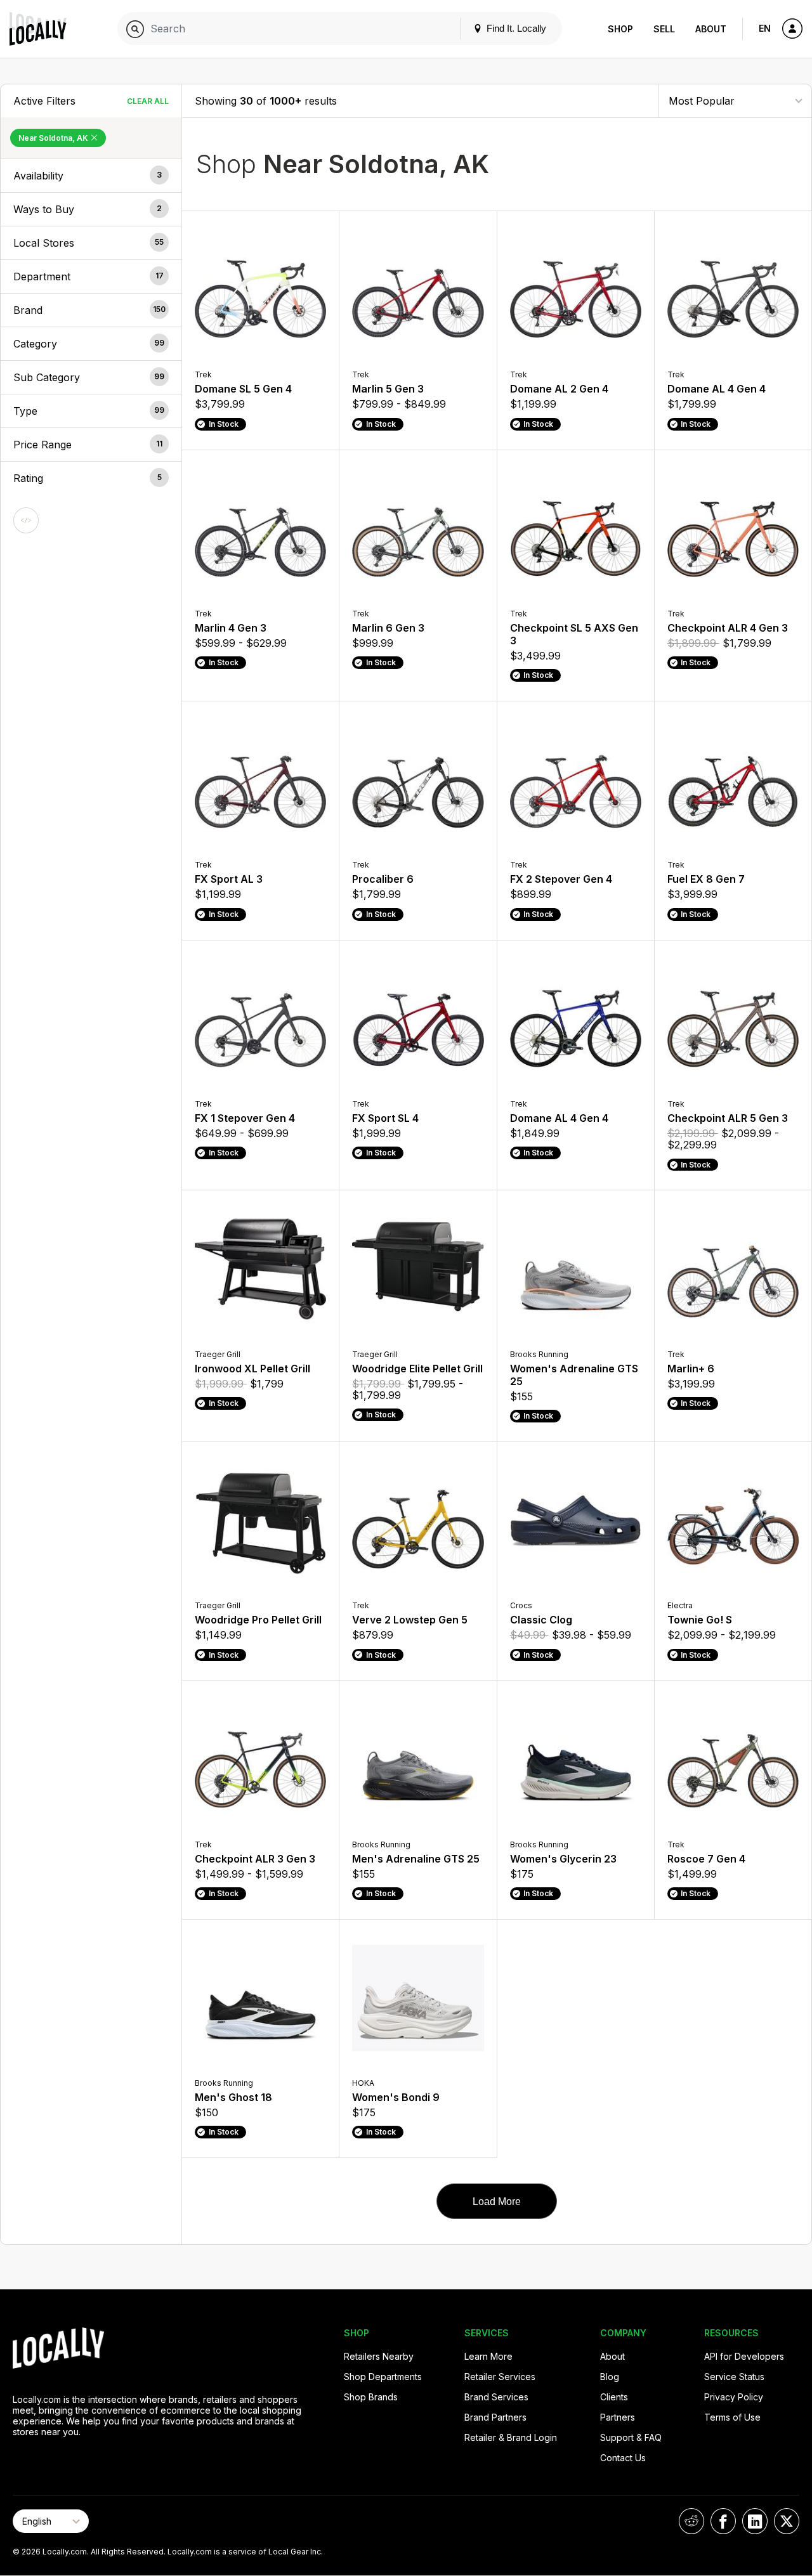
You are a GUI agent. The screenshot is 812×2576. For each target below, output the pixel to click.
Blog (610, 2377)
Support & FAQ (631, 2437)
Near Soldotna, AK (54, 138)
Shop (620, 29)
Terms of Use (732, 2417)
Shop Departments (383, 2377)
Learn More (488, 2356)
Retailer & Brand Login (511, 2437)
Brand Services (496, 2397)
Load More (497, 2202)
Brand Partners (495, 2417)
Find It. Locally (515, 28)
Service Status (734, 2377)
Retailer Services (500, 2377)
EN (765, 28)
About (711, 29)
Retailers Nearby (379, 2356)
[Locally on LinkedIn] (755, 2521)
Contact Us (623, 2458)
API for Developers (744, 2356)
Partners (618, 2417)
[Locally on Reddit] (691, 2521)
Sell (664, 29)
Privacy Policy (734, 2397)
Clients (614, 2397)
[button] (91, 176)
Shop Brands (371, 2397)
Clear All (148, 101)
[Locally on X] (787, 2521)
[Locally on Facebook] (723, 2521)
